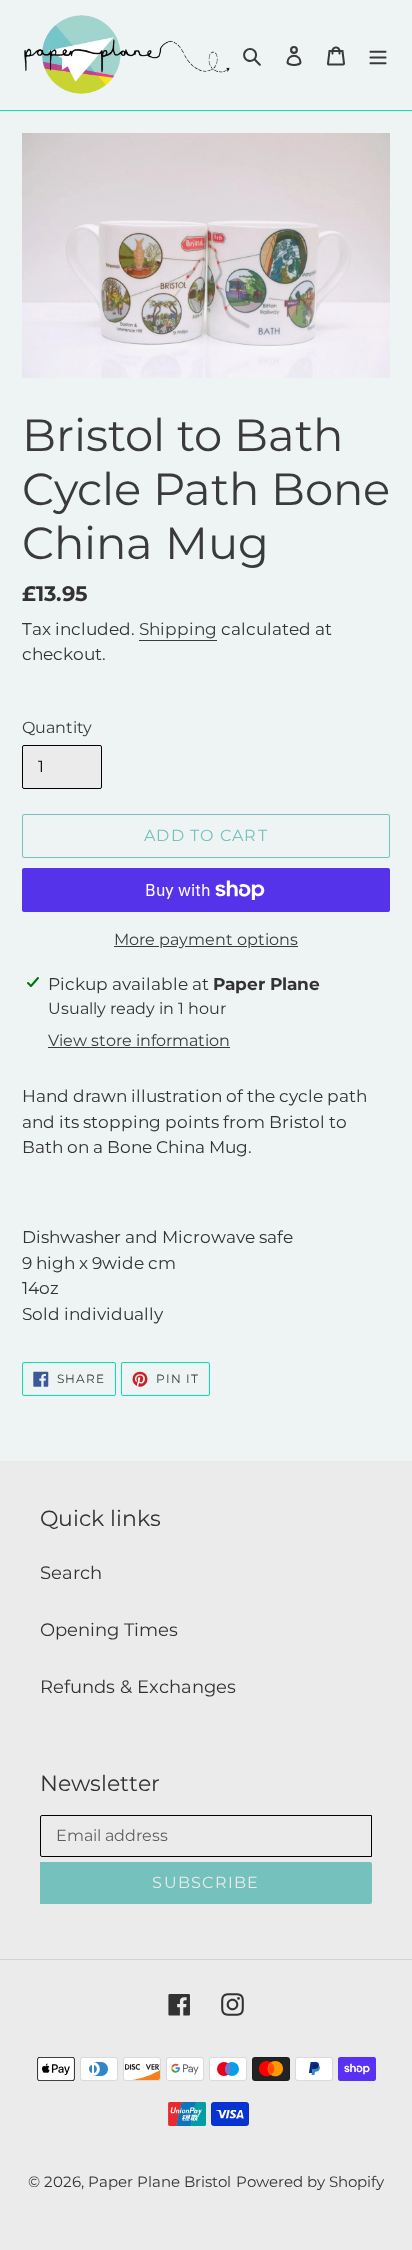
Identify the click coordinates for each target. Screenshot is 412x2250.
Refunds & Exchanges (138, 1687)
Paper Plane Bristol (159, 2181)
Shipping (178, 629)
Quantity (57, 727)
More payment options (206, 939)
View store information (139, 1040)
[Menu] (378, 55)
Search (71, 1573)
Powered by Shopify (310, 2181)
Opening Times (109, 1630)
